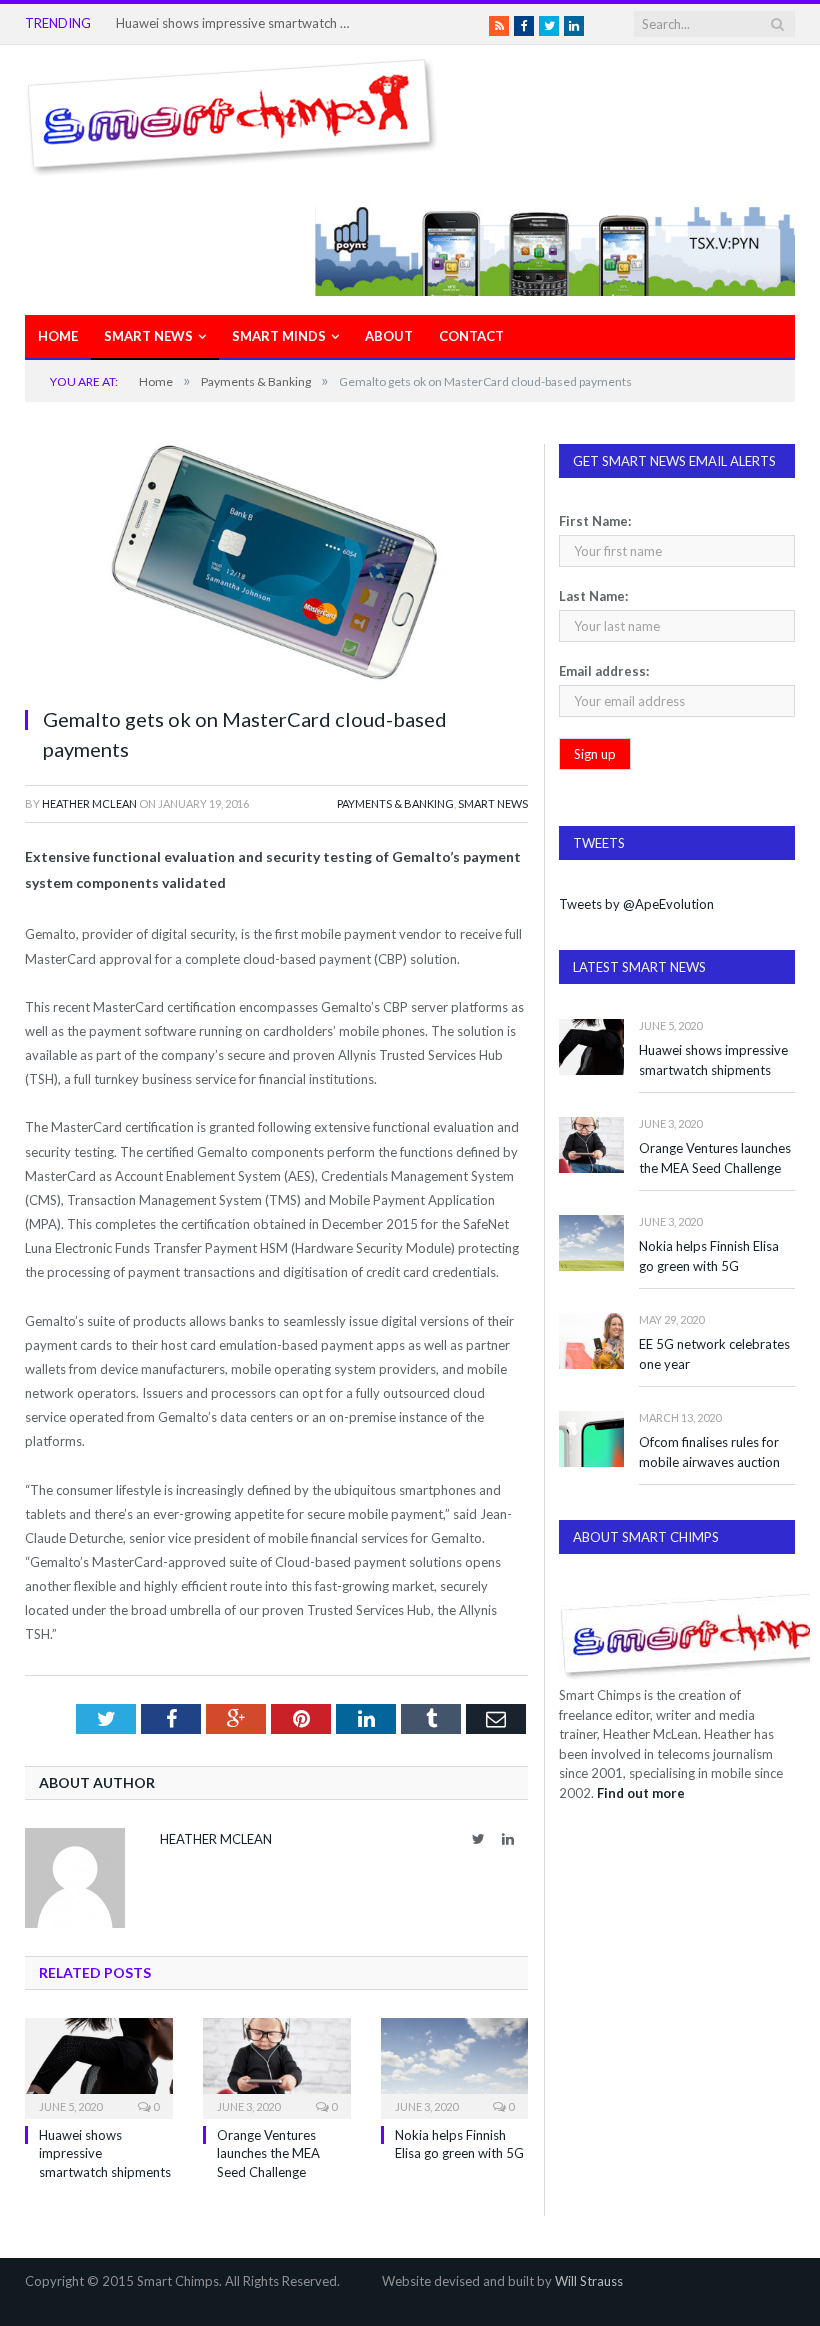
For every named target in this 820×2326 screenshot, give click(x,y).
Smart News (148, 336)
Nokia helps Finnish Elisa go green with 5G (709, 1256)
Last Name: (593, 596)
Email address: (604, 671)
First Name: (595, 521)
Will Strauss (589, 2281)
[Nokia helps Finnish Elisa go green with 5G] (455, 2066)
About (389, 336)
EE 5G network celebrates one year (714, 1354)
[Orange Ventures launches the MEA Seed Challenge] (277, 2066)
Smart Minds (279, 336)
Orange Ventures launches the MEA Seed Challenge (268, 2153)
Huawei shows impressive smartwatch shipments (236, 23)
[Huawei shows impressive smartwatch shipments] (99, 2066)
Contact (471, 336)
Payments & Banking (395, 803)
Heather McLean (89, 803)
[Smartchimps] (232, 112)
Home (58, 336)
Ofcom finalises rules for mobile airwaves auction (709, 1452)
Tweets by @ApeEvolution (636, 904)
